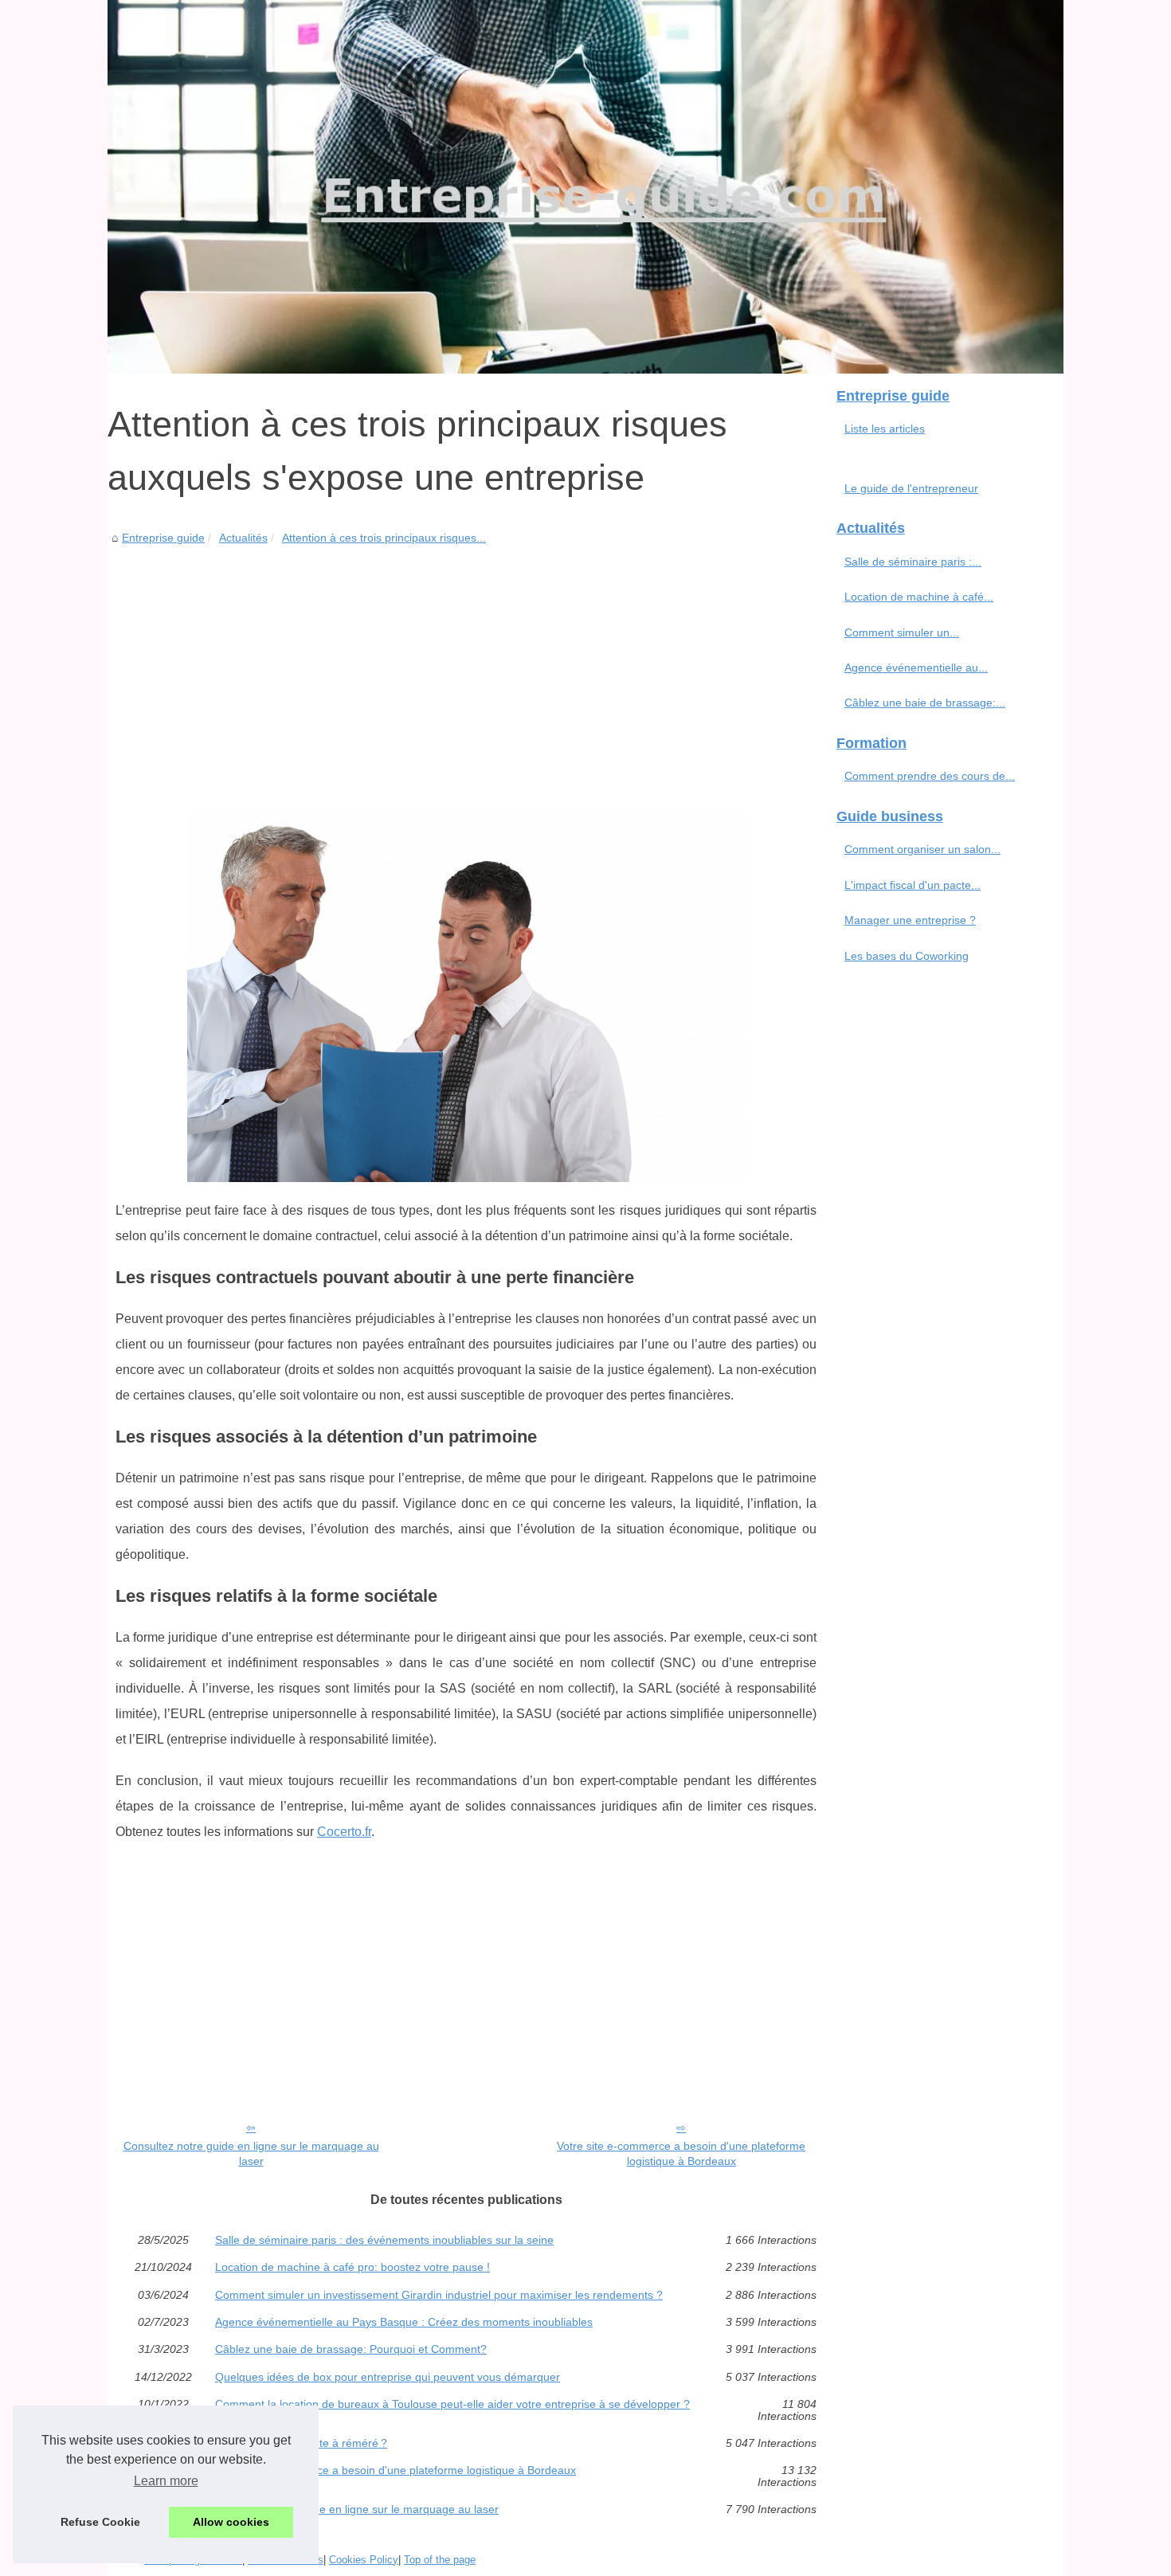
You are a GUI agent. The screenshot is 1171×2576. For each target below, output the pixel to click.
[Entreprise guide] (585, 187)
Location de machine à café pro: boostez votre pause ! (352, 2267)
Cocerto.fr (344, 1832)
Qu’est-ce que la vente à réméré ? (301, 2443)
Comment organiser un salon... (922, 849)
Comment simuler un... (902, 632)
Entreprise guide (163, 538)
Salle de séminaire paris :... (913, 562)
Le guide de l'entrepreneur (911, 488)
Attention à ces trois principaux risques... (384, 538)
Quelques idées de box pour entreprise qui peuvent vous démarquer (388, 2377)
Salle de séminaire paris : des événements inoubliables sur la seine (384, 2240)
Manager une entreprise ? (910, 920)
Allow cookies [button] (231, 2522)
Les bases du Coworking (907, 956)
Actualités (243, 538)
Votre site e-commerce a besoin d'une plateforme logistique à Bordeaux (681, 2153)
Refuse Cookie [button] (100, 2522)
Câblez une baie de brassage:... (925, 703)
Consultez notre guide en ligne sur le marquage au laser (251, 2153)
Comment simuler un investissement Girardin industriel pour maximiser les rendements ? (439, 2295)
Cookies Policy (364, 2560)
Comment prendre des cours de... (930, 776)
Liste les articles (885, 429)
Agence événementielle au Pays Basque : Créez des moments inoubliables (404, 2322)
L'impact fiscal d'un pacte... (913, 885)
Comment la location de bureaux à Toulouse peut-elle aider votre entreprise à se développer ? (452, 2404)
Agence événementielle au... (916, 667)
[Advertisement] (466, 667)
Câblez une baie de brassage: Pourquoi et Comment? (351, 2349)
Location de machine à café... (919, 597)
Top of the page (440, 2560)
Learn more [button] (166, 2481)
